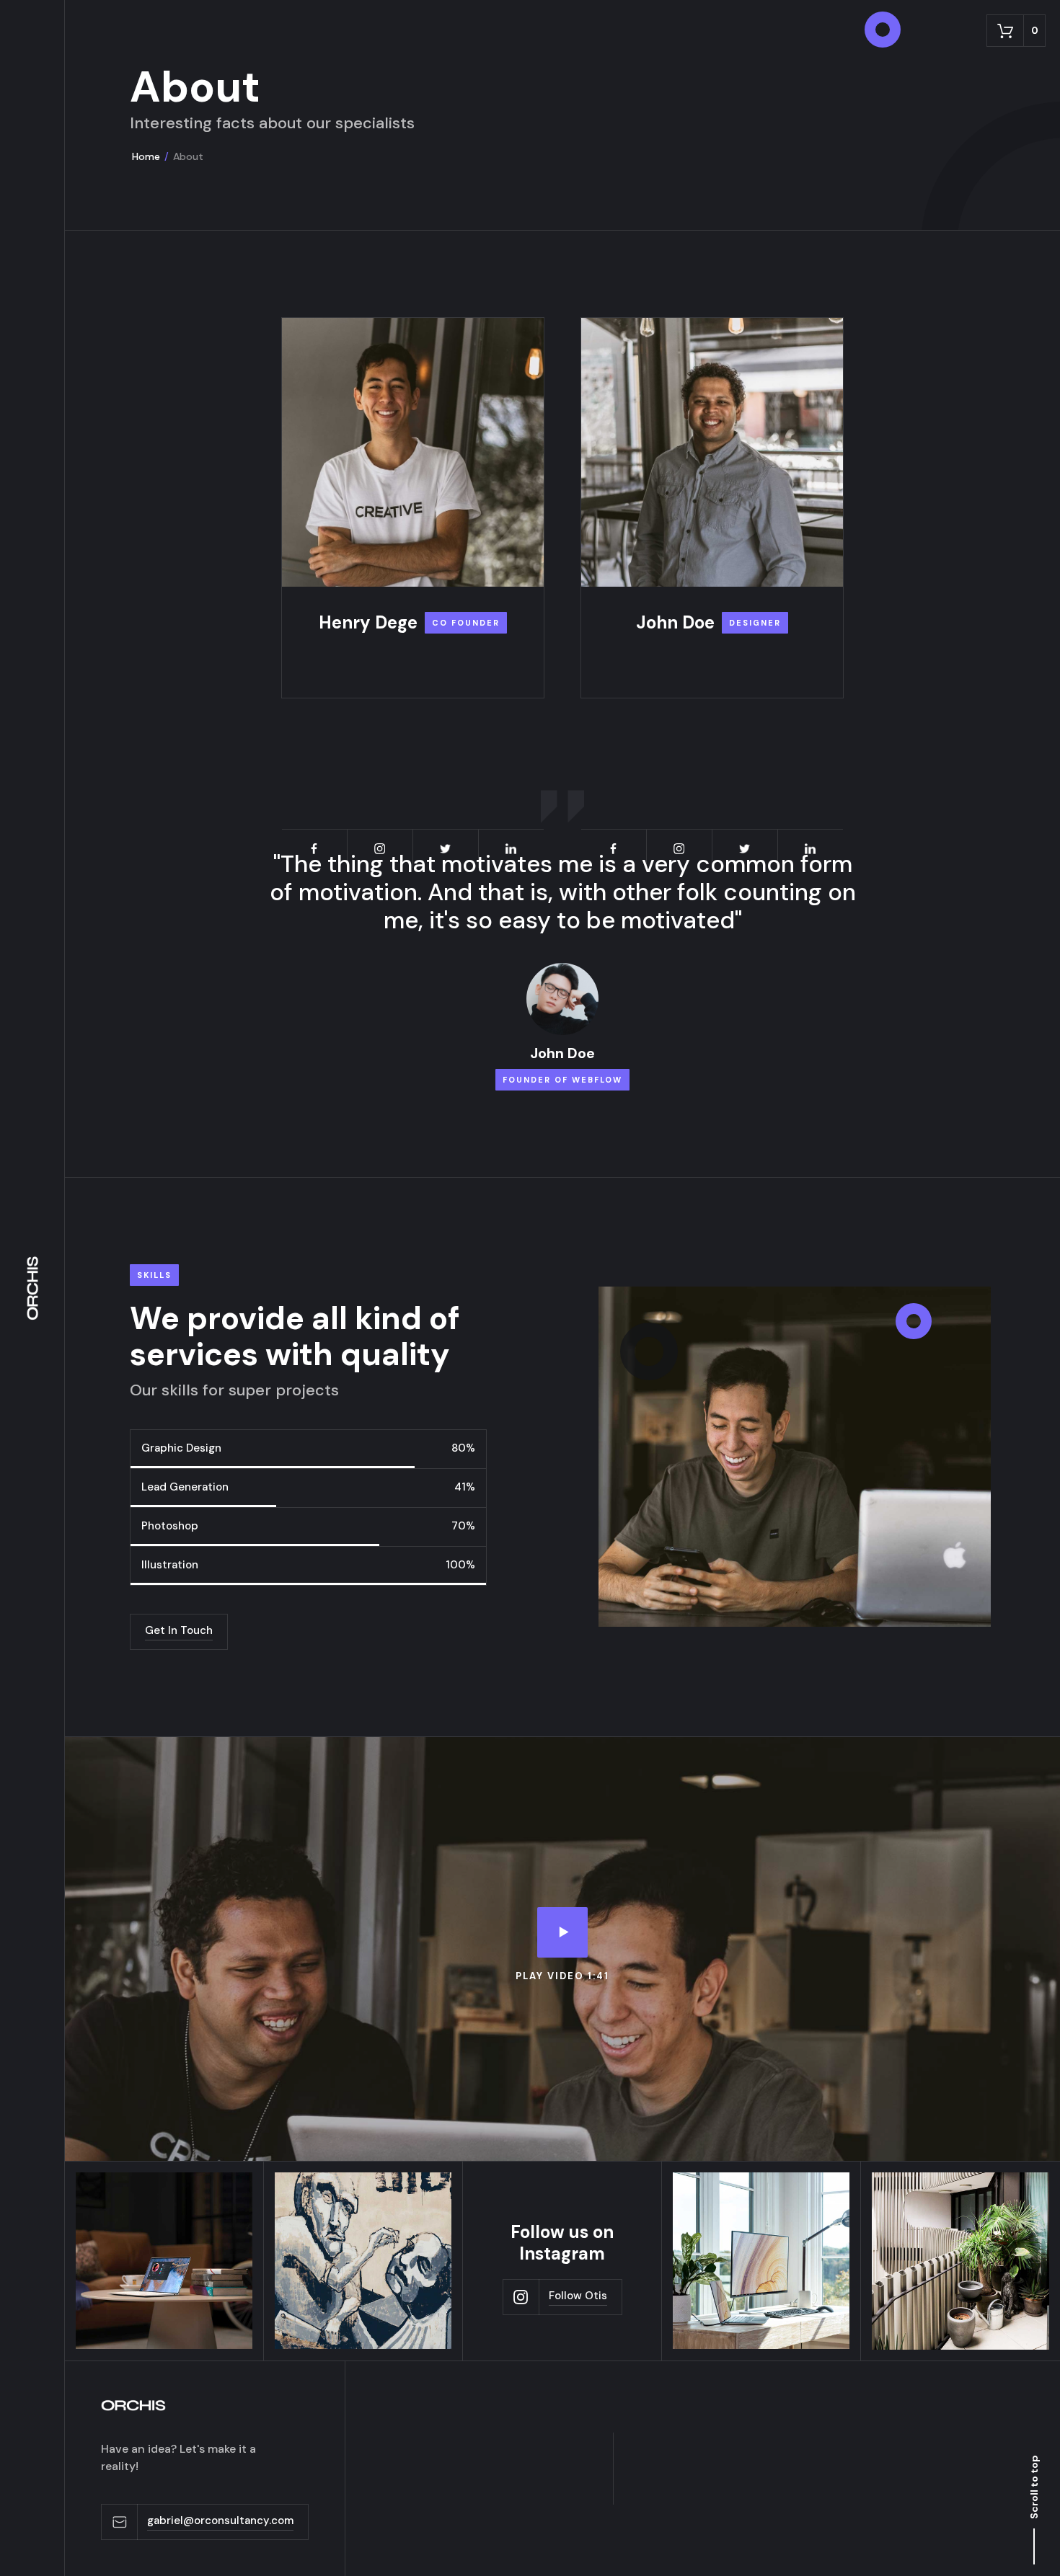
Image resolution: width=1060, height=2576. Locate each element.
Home (146, 156)
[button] (1016, 31)
